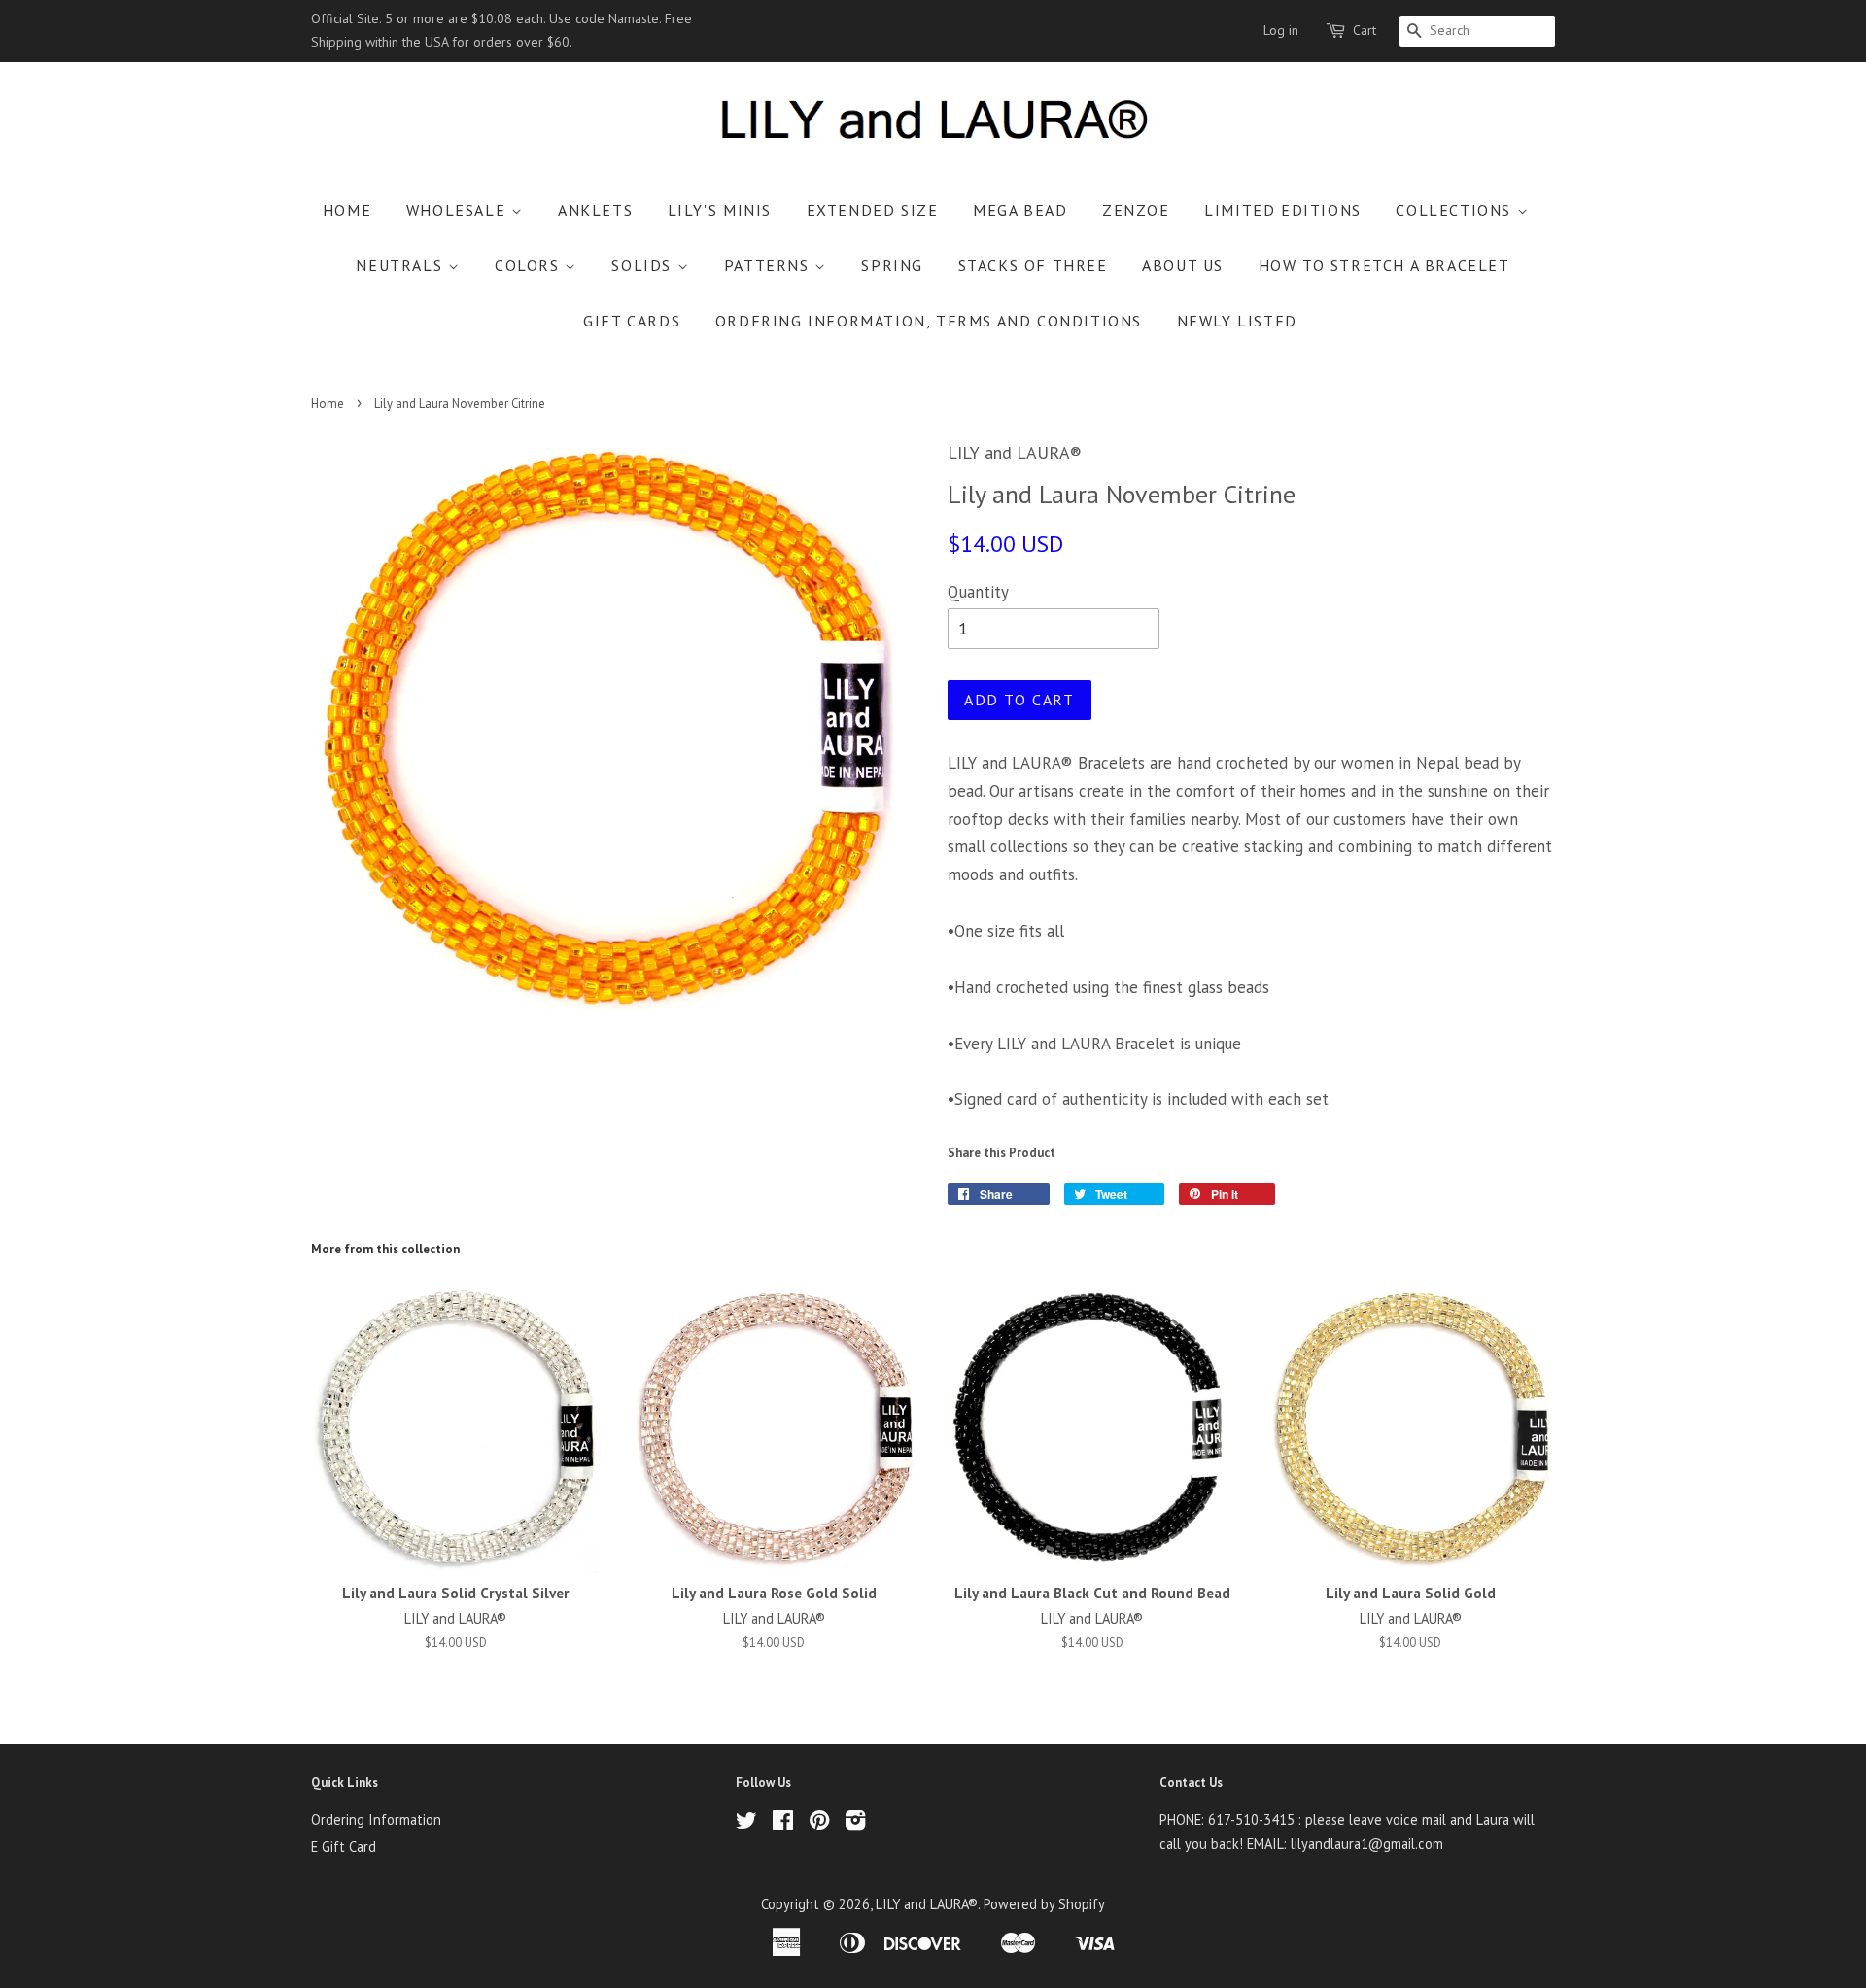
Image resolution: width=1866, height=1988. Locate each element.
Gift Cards (632, 321)
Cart (1365, 30)
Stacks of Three (1033, 265)
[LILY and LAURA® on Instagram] (855, 1823)
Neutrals (401, 265)
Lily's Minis (720, 210)
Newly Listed (1237, 321)
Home (347, 210)
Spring (892, 265)
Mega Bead (1020, 210)
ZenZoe (1136, 210)
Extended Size (873, 210)
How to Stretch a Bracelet (1384, 265)
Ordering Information (376, 1819)
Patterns (769, 265)
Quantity (978, 592)
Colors (530, 265)
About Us (1183, 265)
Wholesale (459, 210)
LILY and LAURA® (927, 1904)
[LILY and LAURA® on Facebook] (783, 1823)
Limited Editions (1283, 210)
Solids (644, 265)
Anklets (595, 210)
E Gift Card (344, 1847)
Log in (1281, 30)
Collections (1456, 210)
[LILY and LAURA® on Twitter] (746, 1823)
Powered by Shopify (1044, 1904)
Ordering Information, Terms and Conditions (929, 321)
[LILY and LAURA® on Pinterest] (819, 1823)
